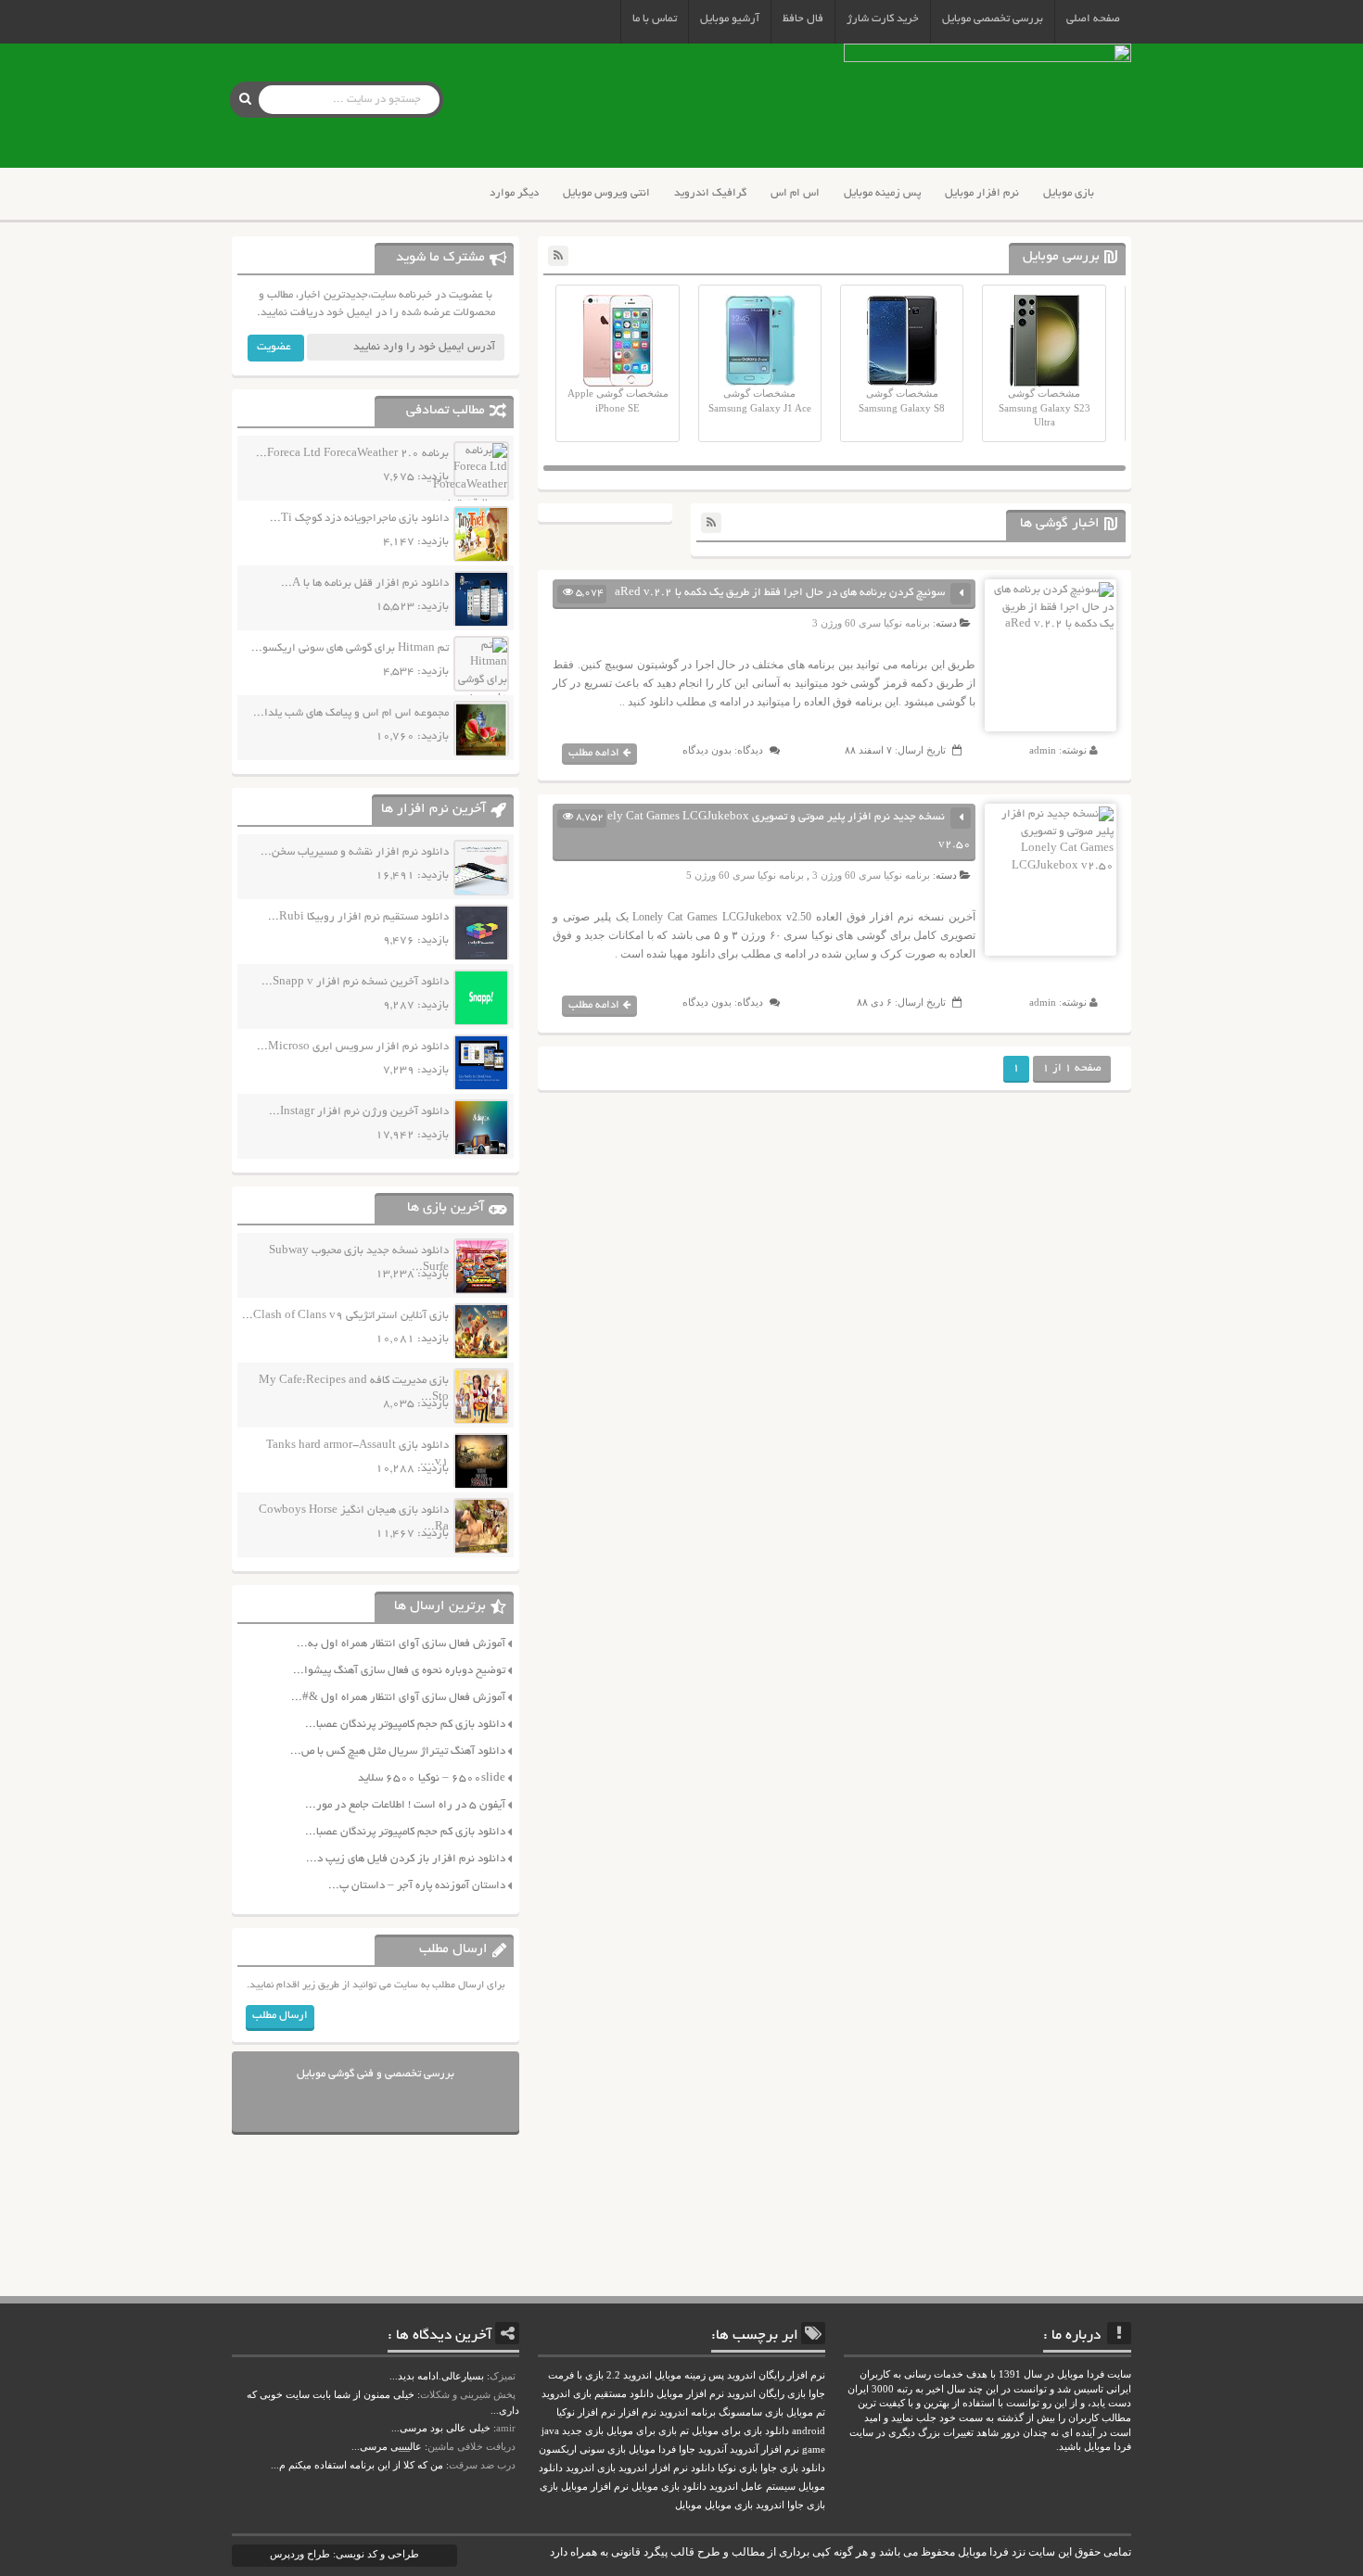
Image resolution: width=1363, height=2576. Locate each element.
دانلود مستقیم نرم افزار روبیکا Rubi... (358, 917)
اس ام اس (795, 193)
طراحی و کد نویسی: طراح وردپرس (344, 2554)
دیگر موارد (514, 193)
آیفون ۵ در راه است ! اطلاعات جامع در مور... (405, 1805)
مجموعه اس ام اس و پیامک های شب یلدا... (351, 713)
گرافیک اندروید (710, 193)
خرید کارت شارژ (883, 19)
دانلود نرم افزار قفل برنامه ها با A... (365, 584)
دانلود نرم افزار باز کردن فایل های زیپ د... (406, 1859)
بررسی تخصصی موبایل (993, 19)
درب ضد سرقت (482, 2465)
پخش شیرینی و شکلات (468, 2394)
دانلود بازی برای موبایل (740, 2431)
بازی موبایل (1069, 193)
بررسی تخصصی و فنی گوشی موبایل (376, 2074)
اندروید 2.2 (629, 2375)
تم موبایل (806, 2412)
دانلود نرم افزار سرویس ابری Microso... (353, 1047)
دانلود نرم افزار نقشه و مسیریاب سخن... (355, 852)
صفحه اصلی (1093, 19)
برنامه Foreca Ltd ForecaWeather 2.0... (352, 454)
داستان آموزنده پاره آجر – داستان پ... (417, 1886)
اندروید (770, 2505)
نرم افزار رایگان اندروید (776, 2375)
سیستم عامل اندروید (752, 2487)
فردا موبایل (652, 2449)
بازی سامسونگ (751, 2412)
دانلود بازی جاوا (793, 2468)
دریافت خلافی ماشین (471, 2446)
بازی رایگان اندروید (766, 2394)
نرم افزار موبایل (982, 193)
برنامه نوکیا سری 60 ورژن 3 (871, 623)
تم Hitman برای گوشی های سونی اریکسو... (350, 648)
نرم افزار (637, 2412)
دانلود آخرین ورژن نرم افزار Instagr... (359, 1112)
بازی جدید (583, 2431)
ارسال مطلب (280, 2016)
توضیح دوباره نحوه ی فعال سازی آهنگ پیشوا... (399, 1671)
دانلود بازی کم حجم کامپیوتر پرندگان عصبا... (405, 1725)
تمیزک (503, 2376)
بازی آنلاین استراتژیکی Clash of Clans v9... (345, 1316)
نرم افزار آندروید (764, 2449)
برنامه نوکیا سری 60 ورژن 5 (745, 875)
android (809, 2431)
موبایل (688, 2505)
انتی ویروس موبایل (606, 193)
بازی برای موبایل (642, 2431)
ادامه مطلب (594, 753)
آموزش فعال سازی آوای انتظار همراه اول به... (401, 1644)
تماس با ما (655, 19)
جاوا (687, 2449)
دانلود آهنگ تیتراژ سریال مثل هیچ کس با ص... (398, 1751)
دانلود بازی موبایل (669, 2487)
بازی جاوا (806, 2505)
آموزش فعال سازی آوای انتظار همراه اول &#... (398, 1698)
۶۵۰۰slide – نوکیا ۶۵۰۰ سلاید (432, 1778)
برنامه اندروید (688, 2412)
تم (684, 2431)
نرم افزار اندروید (653, 2468)
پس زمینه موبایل (882, 193)
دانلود (703, 2468)
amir (506, 2428)
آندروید (713, 2449)
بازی (549, 2487)
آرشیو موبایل (730, 19)
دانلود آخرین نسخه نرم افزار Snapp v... (355, 982)
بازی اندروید (591, 2468)
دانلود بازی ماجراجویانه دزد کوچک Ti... (359, 519)
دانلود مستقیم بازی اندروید (598, 2394)
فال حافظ (803, 19)
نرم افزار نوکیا (586, 2412)
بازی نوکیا (738, 2468)
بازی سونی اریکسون (582, 2449)
